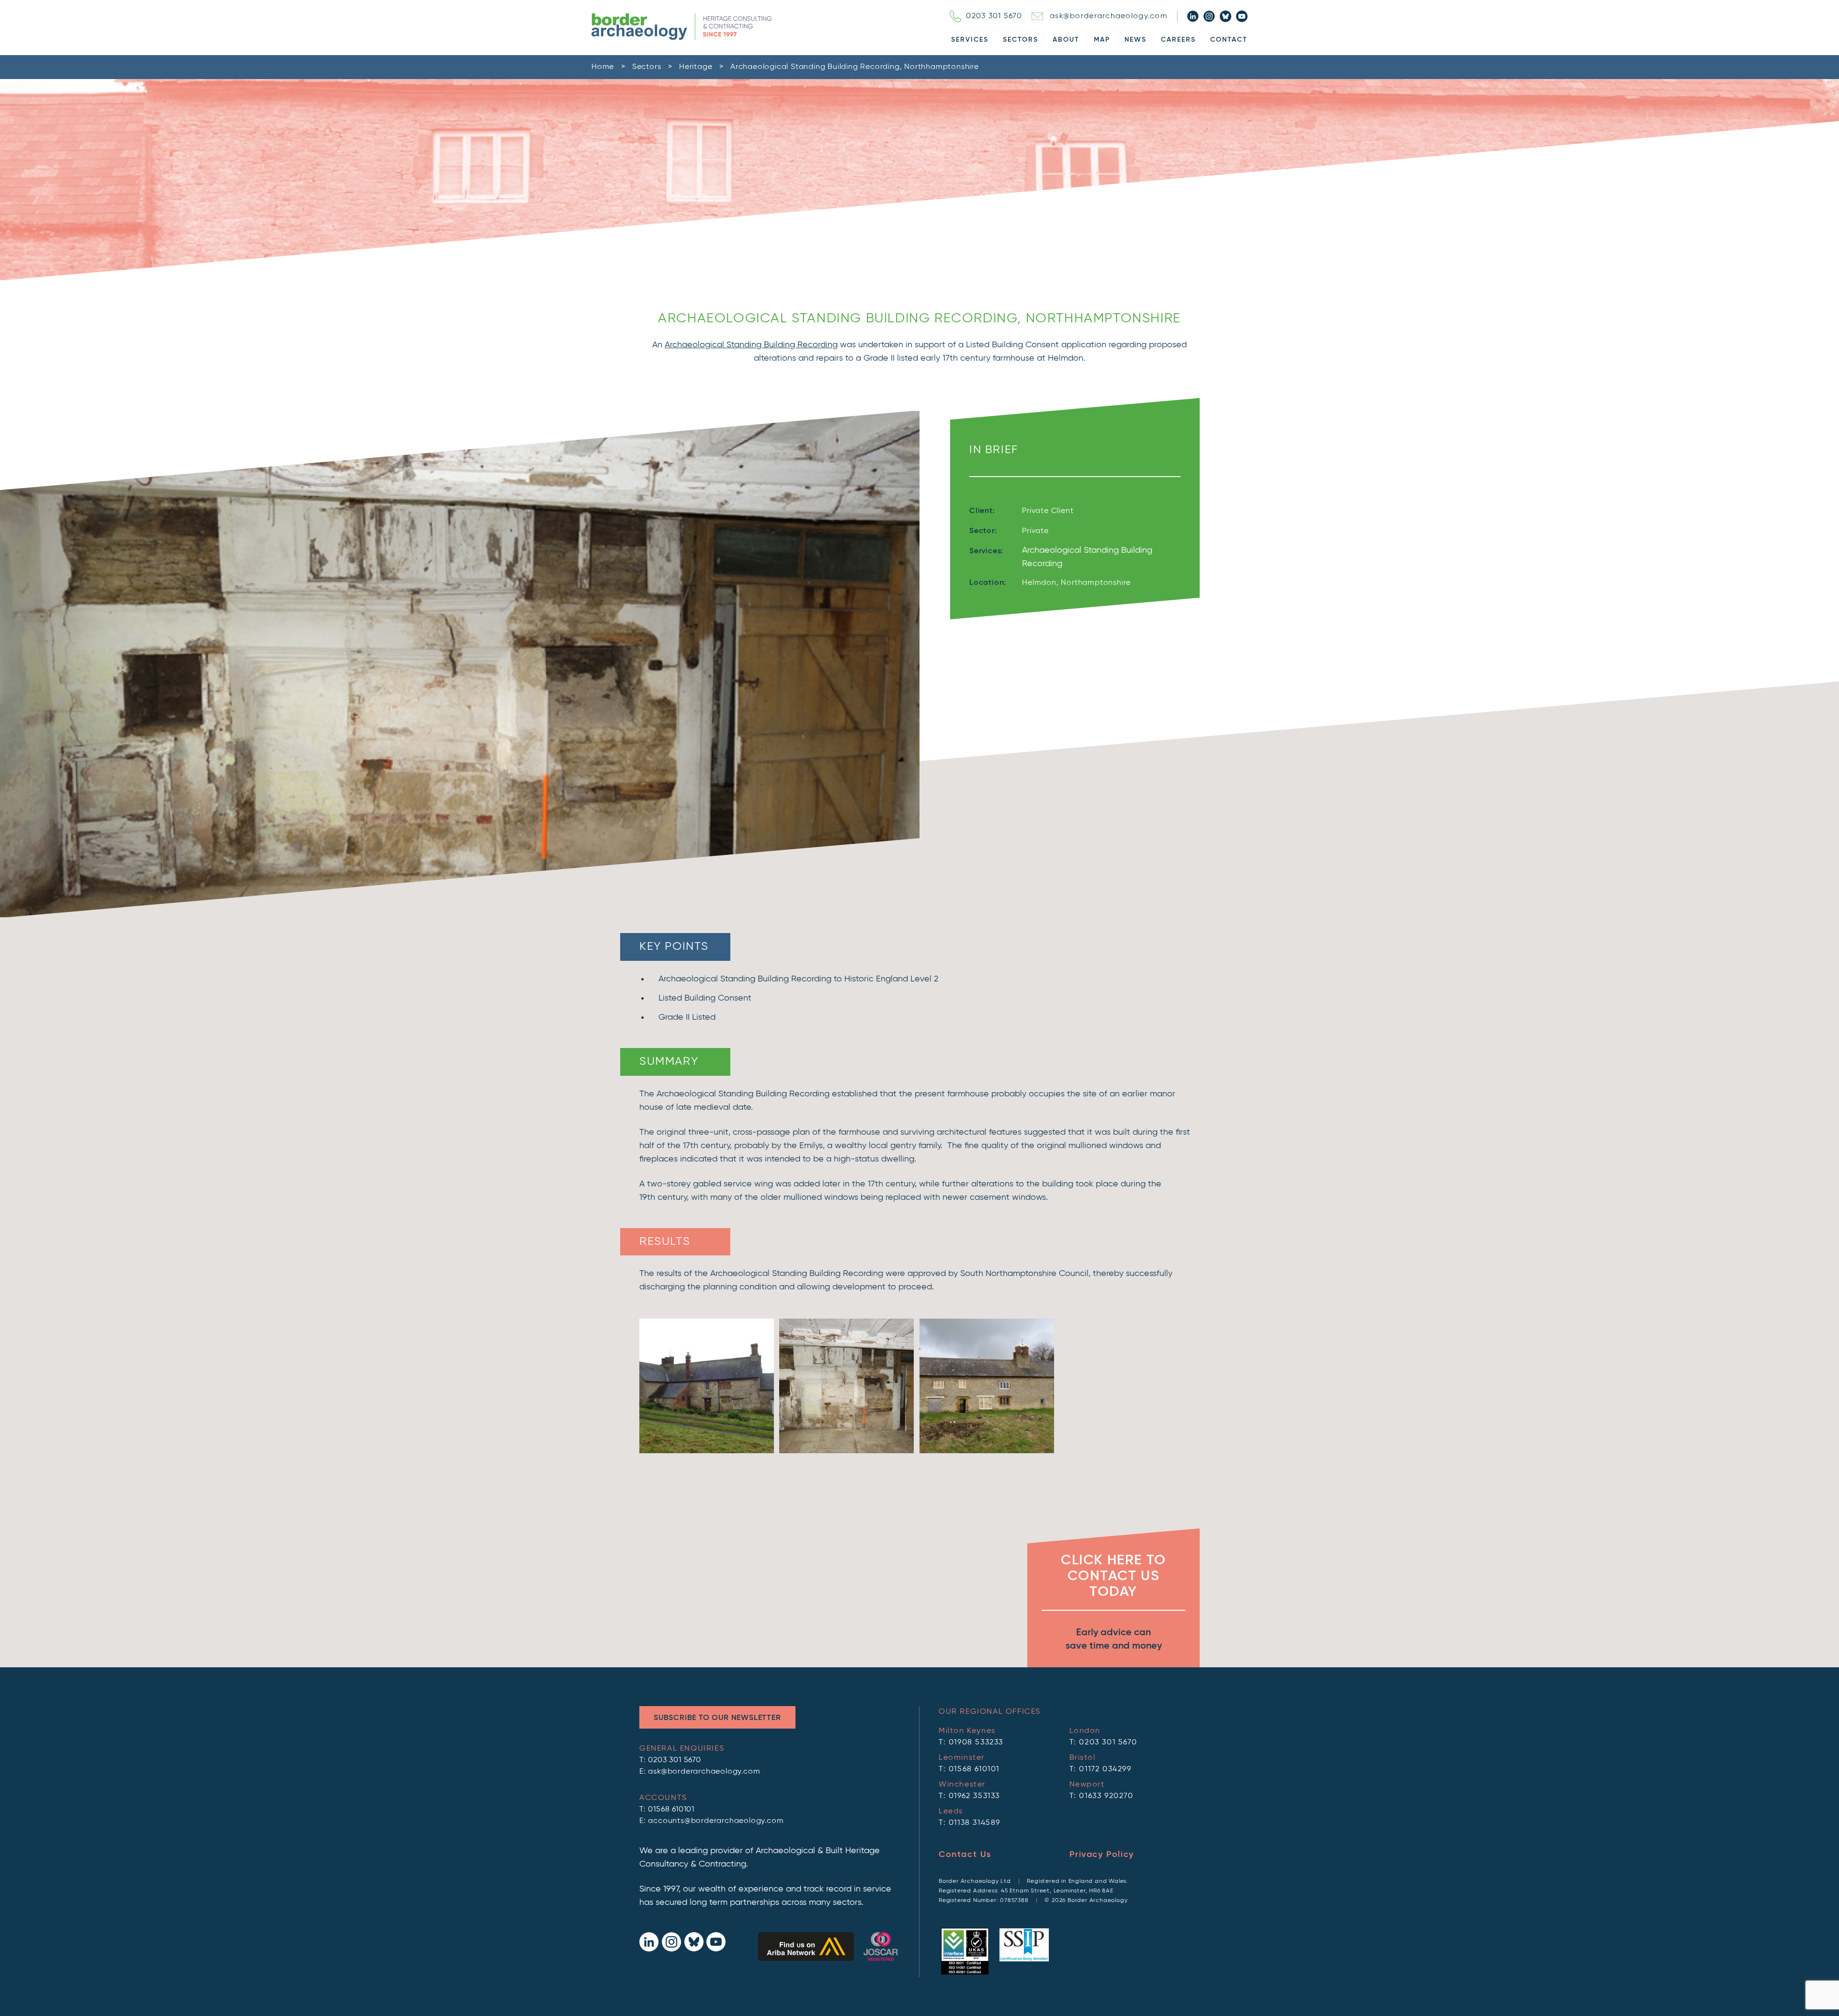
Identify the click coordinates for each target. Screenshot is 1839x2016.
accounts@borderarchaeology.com (716, 1821)
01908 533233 (976, 1743)
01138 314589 (975, 1823)
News (1135, 40)
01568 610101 (671, 1810)
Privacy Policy (1102, 1855)
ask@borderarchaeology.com (1109, 16)
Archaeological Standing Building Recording (751, 345)
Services (970, 40)
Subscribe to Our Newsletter (717, 1718)
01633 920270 (1106, 1796)
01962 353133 (974, 1796)
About (1066, 40)
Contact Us (965, 1855)
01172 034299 (1105, 1769)
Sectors (1021, 40)
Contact (1229, 40)
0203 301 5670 (994, 16)
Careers (1178, 40)
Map (1102, 40)
